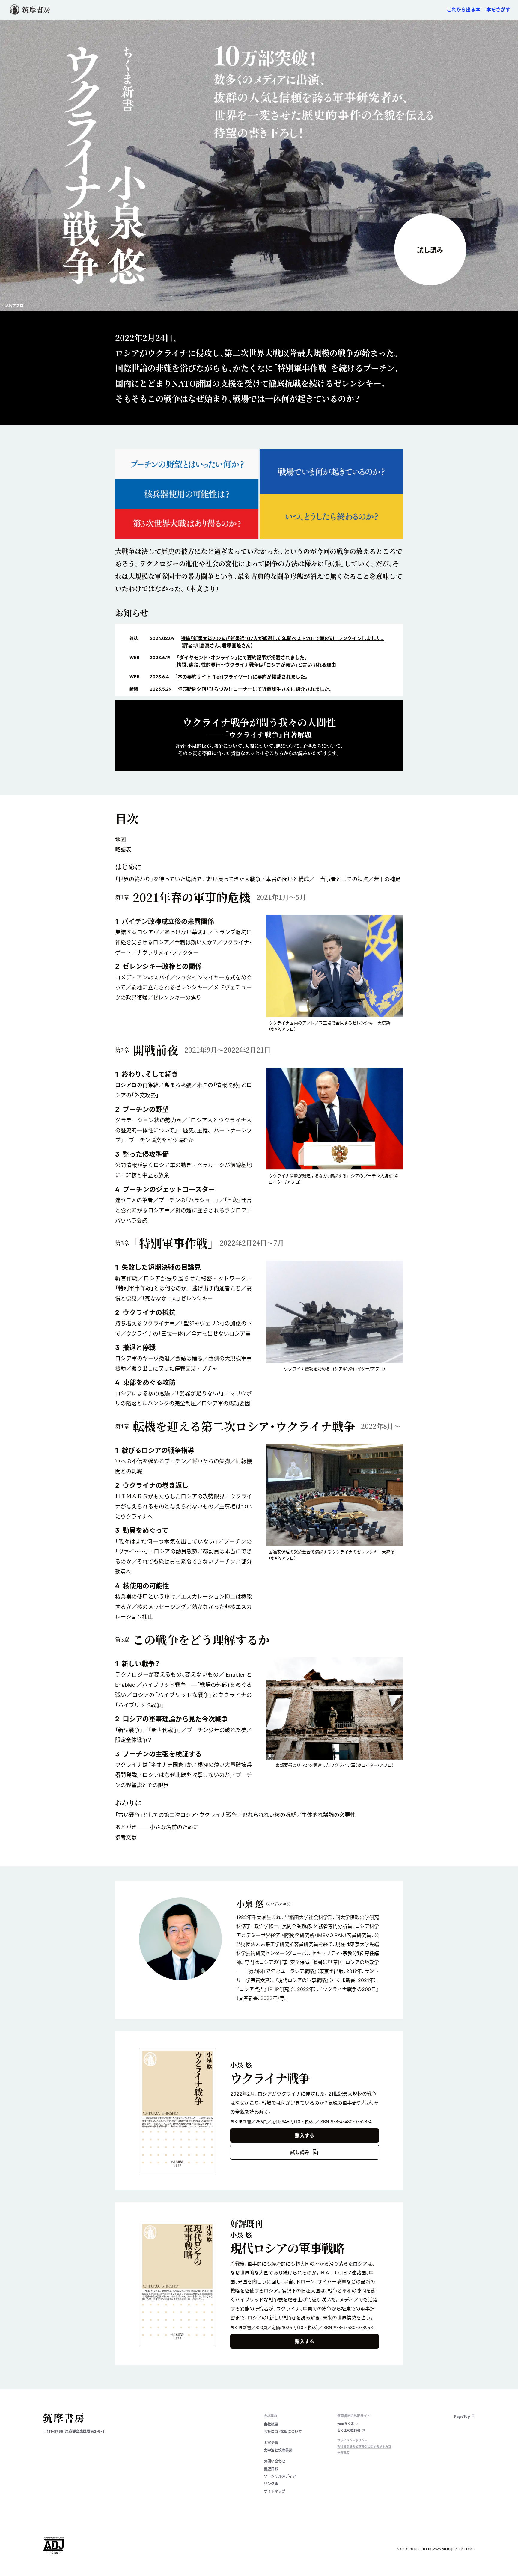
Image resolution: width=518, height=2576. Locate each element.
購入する (305, 2135)
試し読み (430, 250)
